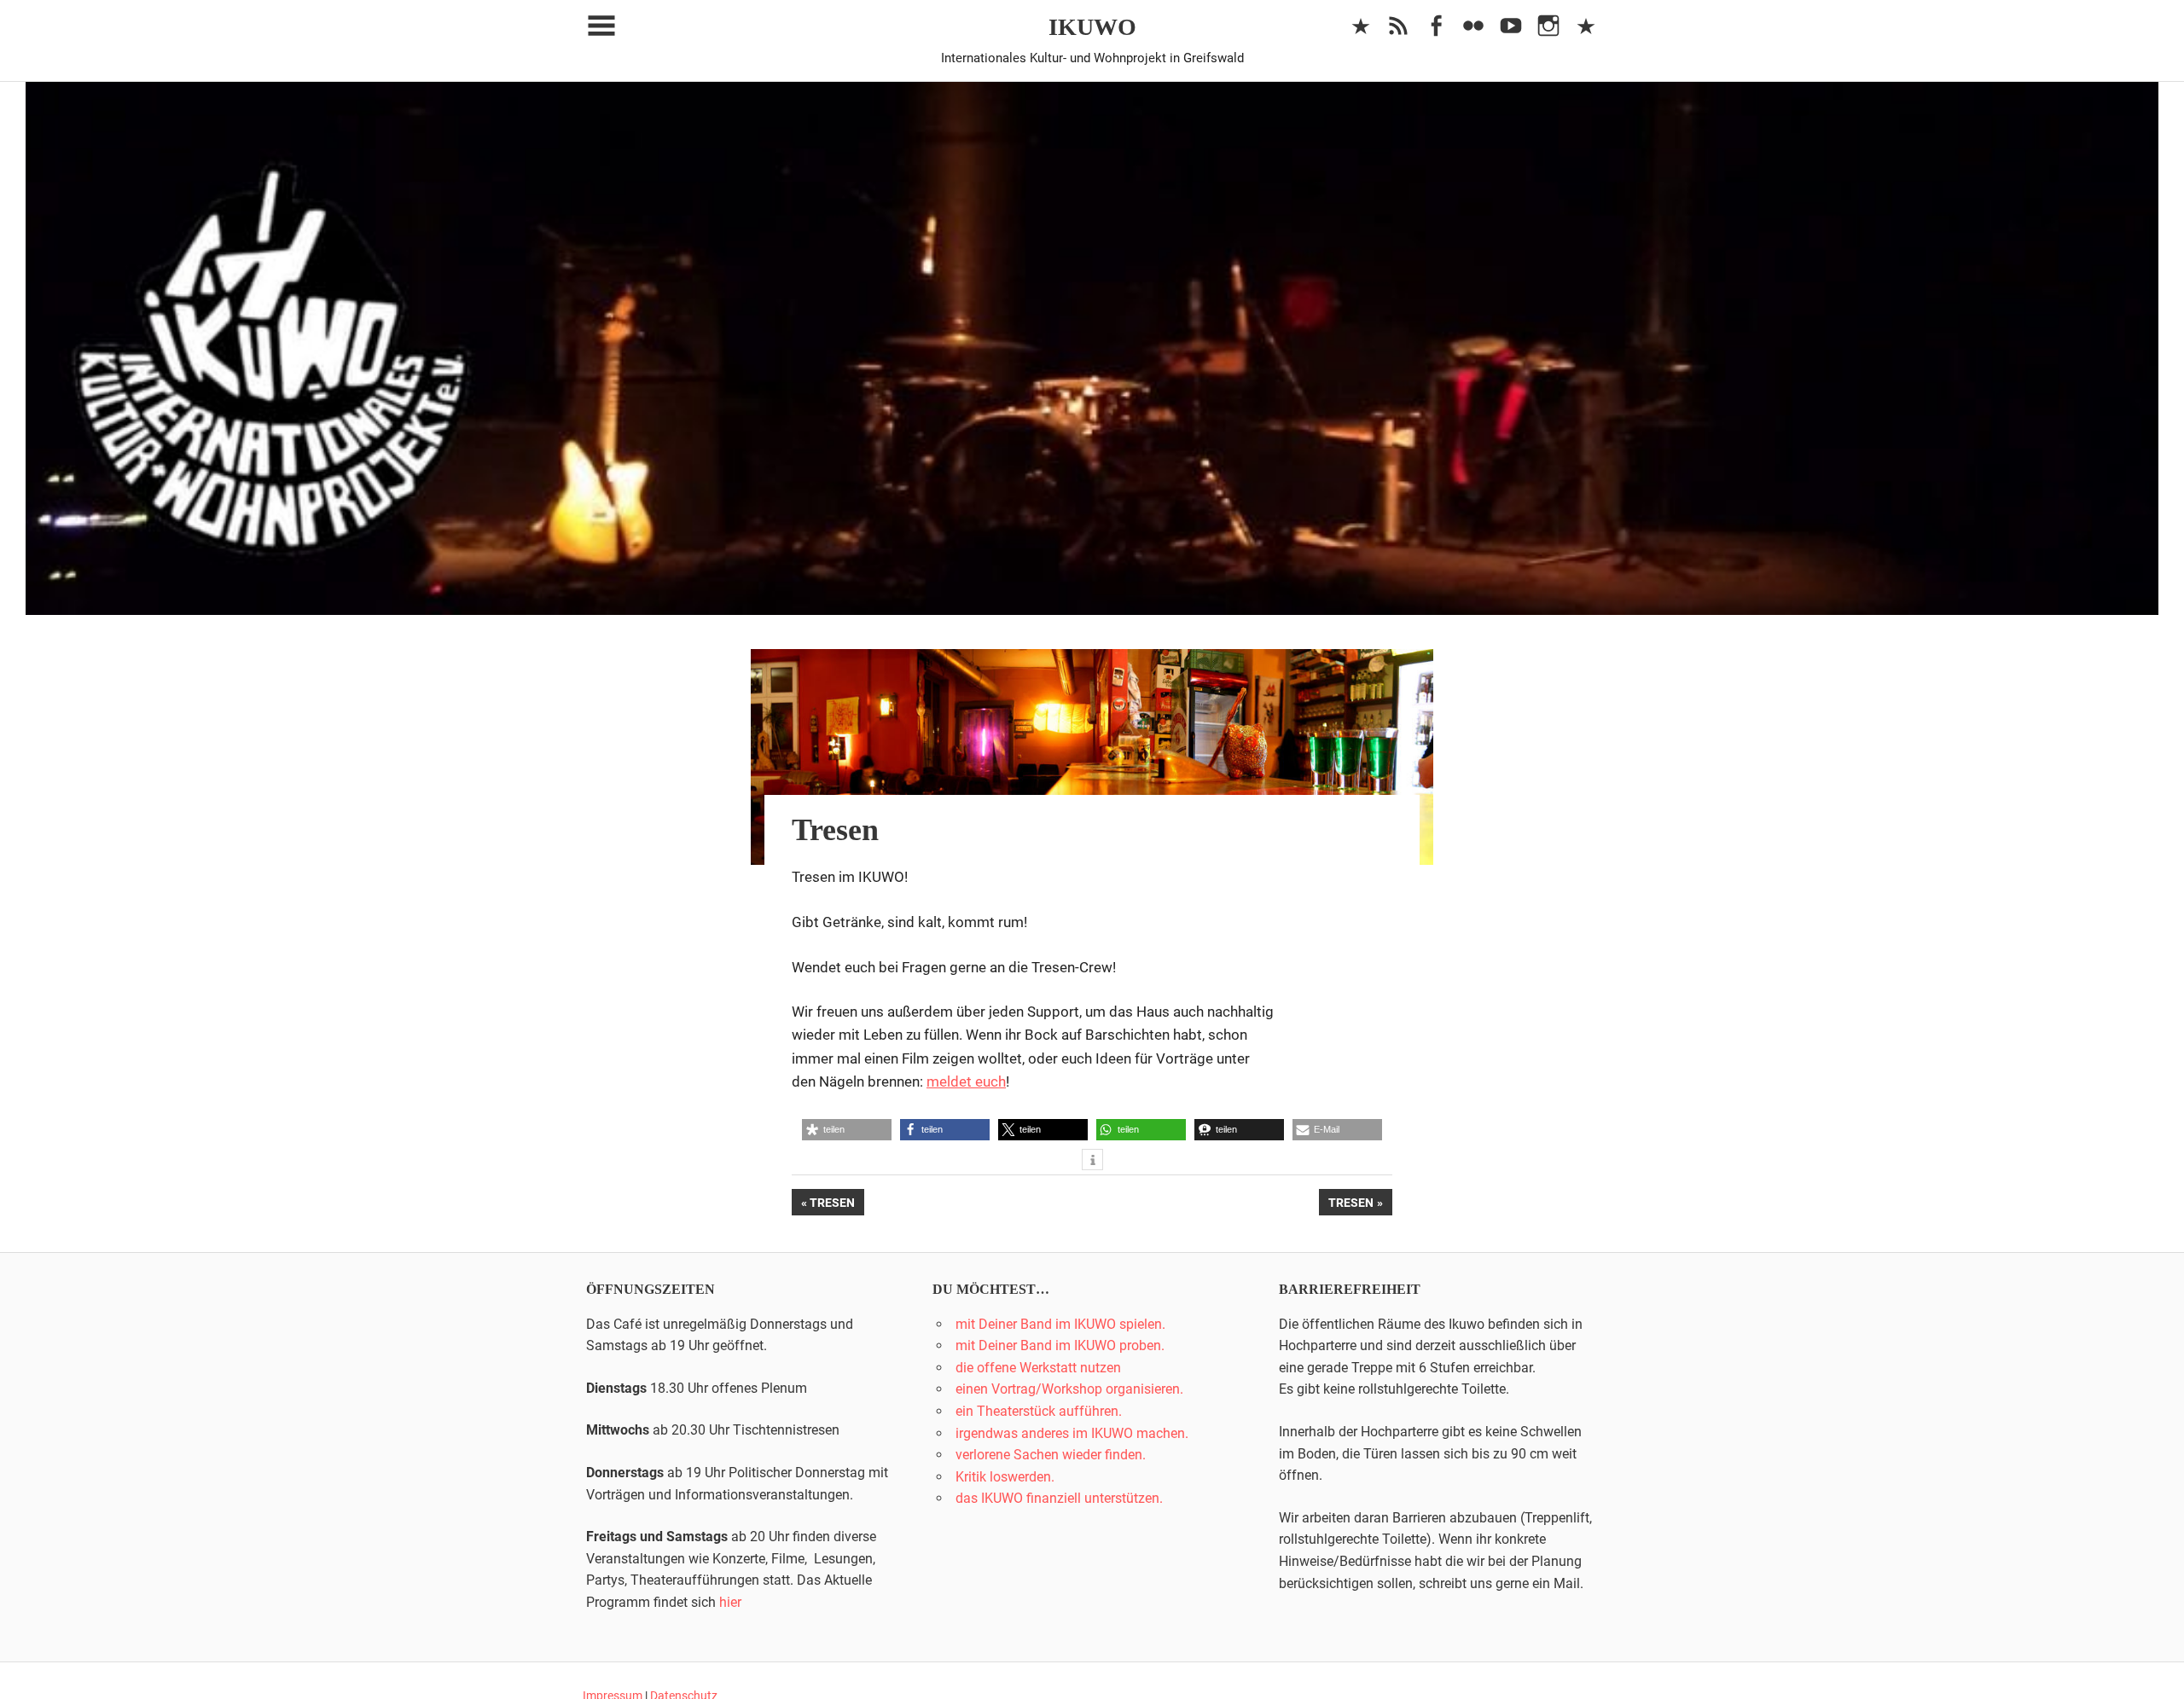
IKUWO (1092, 27)
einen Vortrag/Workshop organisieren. (1069, 1389)
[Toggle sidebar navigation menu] (601, 26)
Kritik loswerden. (1005, 1477)
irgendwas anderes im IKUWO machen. (1072, 1433)
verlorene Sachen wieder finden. (1051, 1455)
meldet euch (966, 1081)
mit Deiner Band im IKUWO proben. (1060, 1345)
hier (730, 1602)
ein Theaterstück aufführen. (1039, 1411)
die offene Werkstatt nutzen (1038, 1368)
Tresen (836, 1205)
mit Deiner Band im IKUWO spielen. (1060, 1324)
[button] (847, 1130)
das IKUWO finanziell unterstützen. (1059, 1498)
